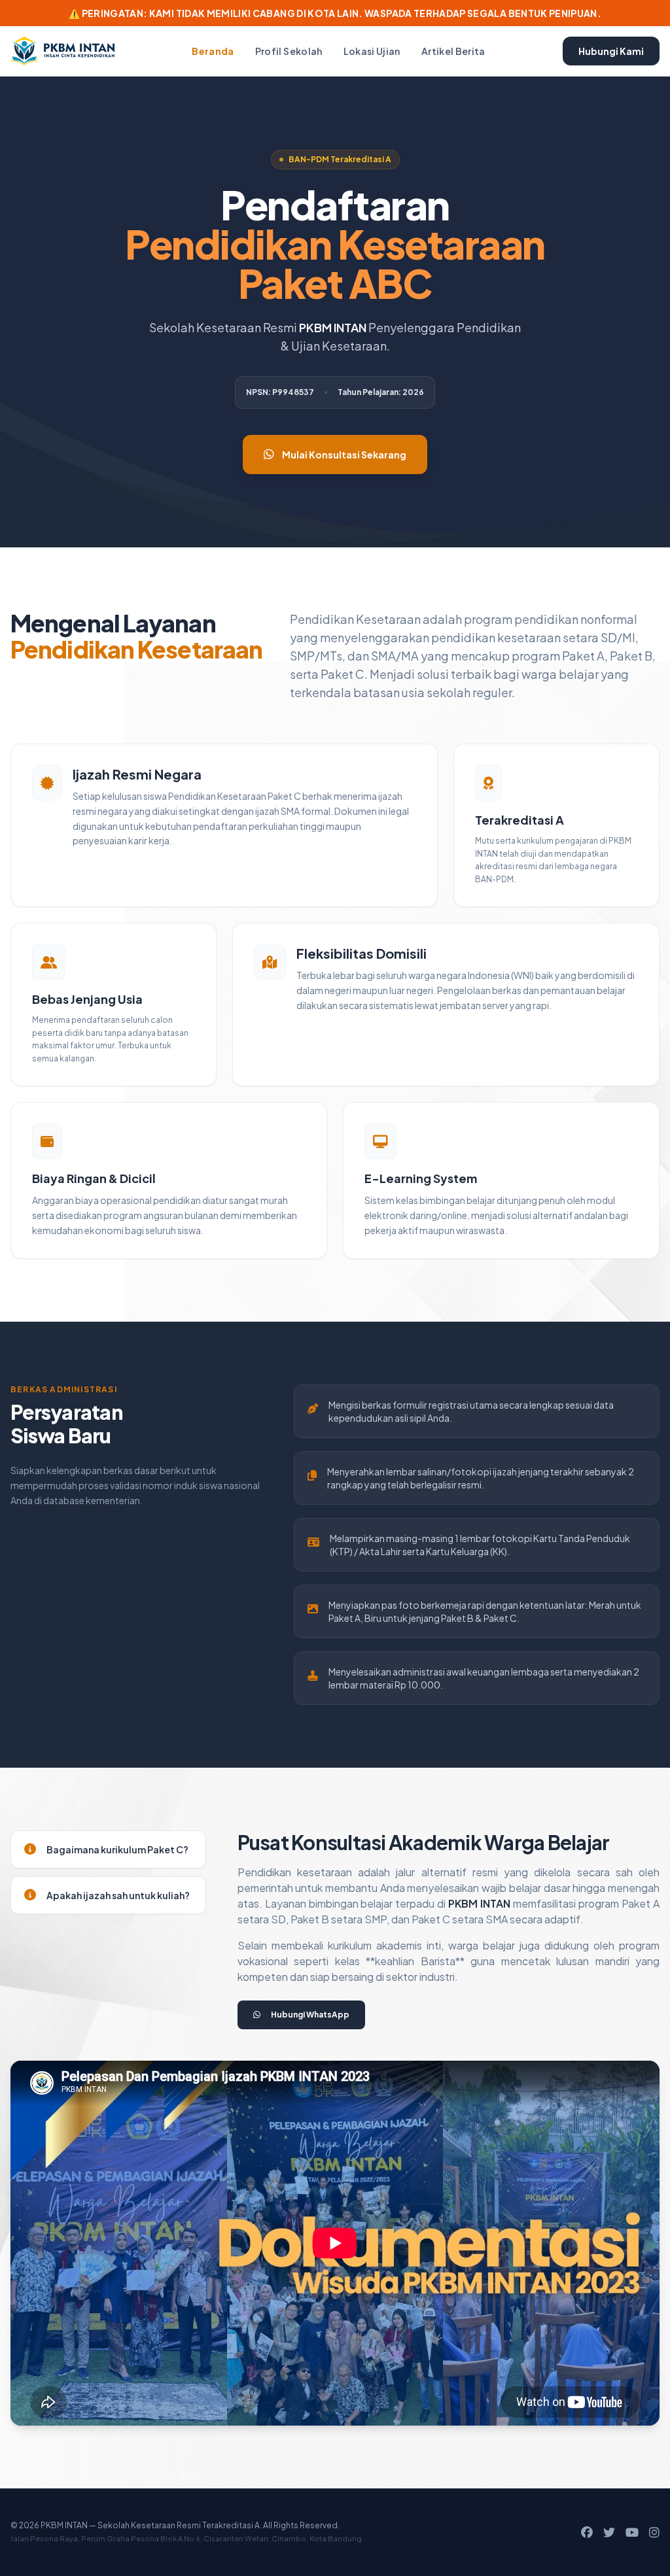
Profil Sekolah (289, 51)
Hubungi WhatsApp (310, 2015)
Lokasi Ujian (372, 51)
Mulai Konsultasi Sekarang (344, 455)
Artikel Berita (453, 51)
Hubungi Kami (611, 51)
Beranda (213, 51)
